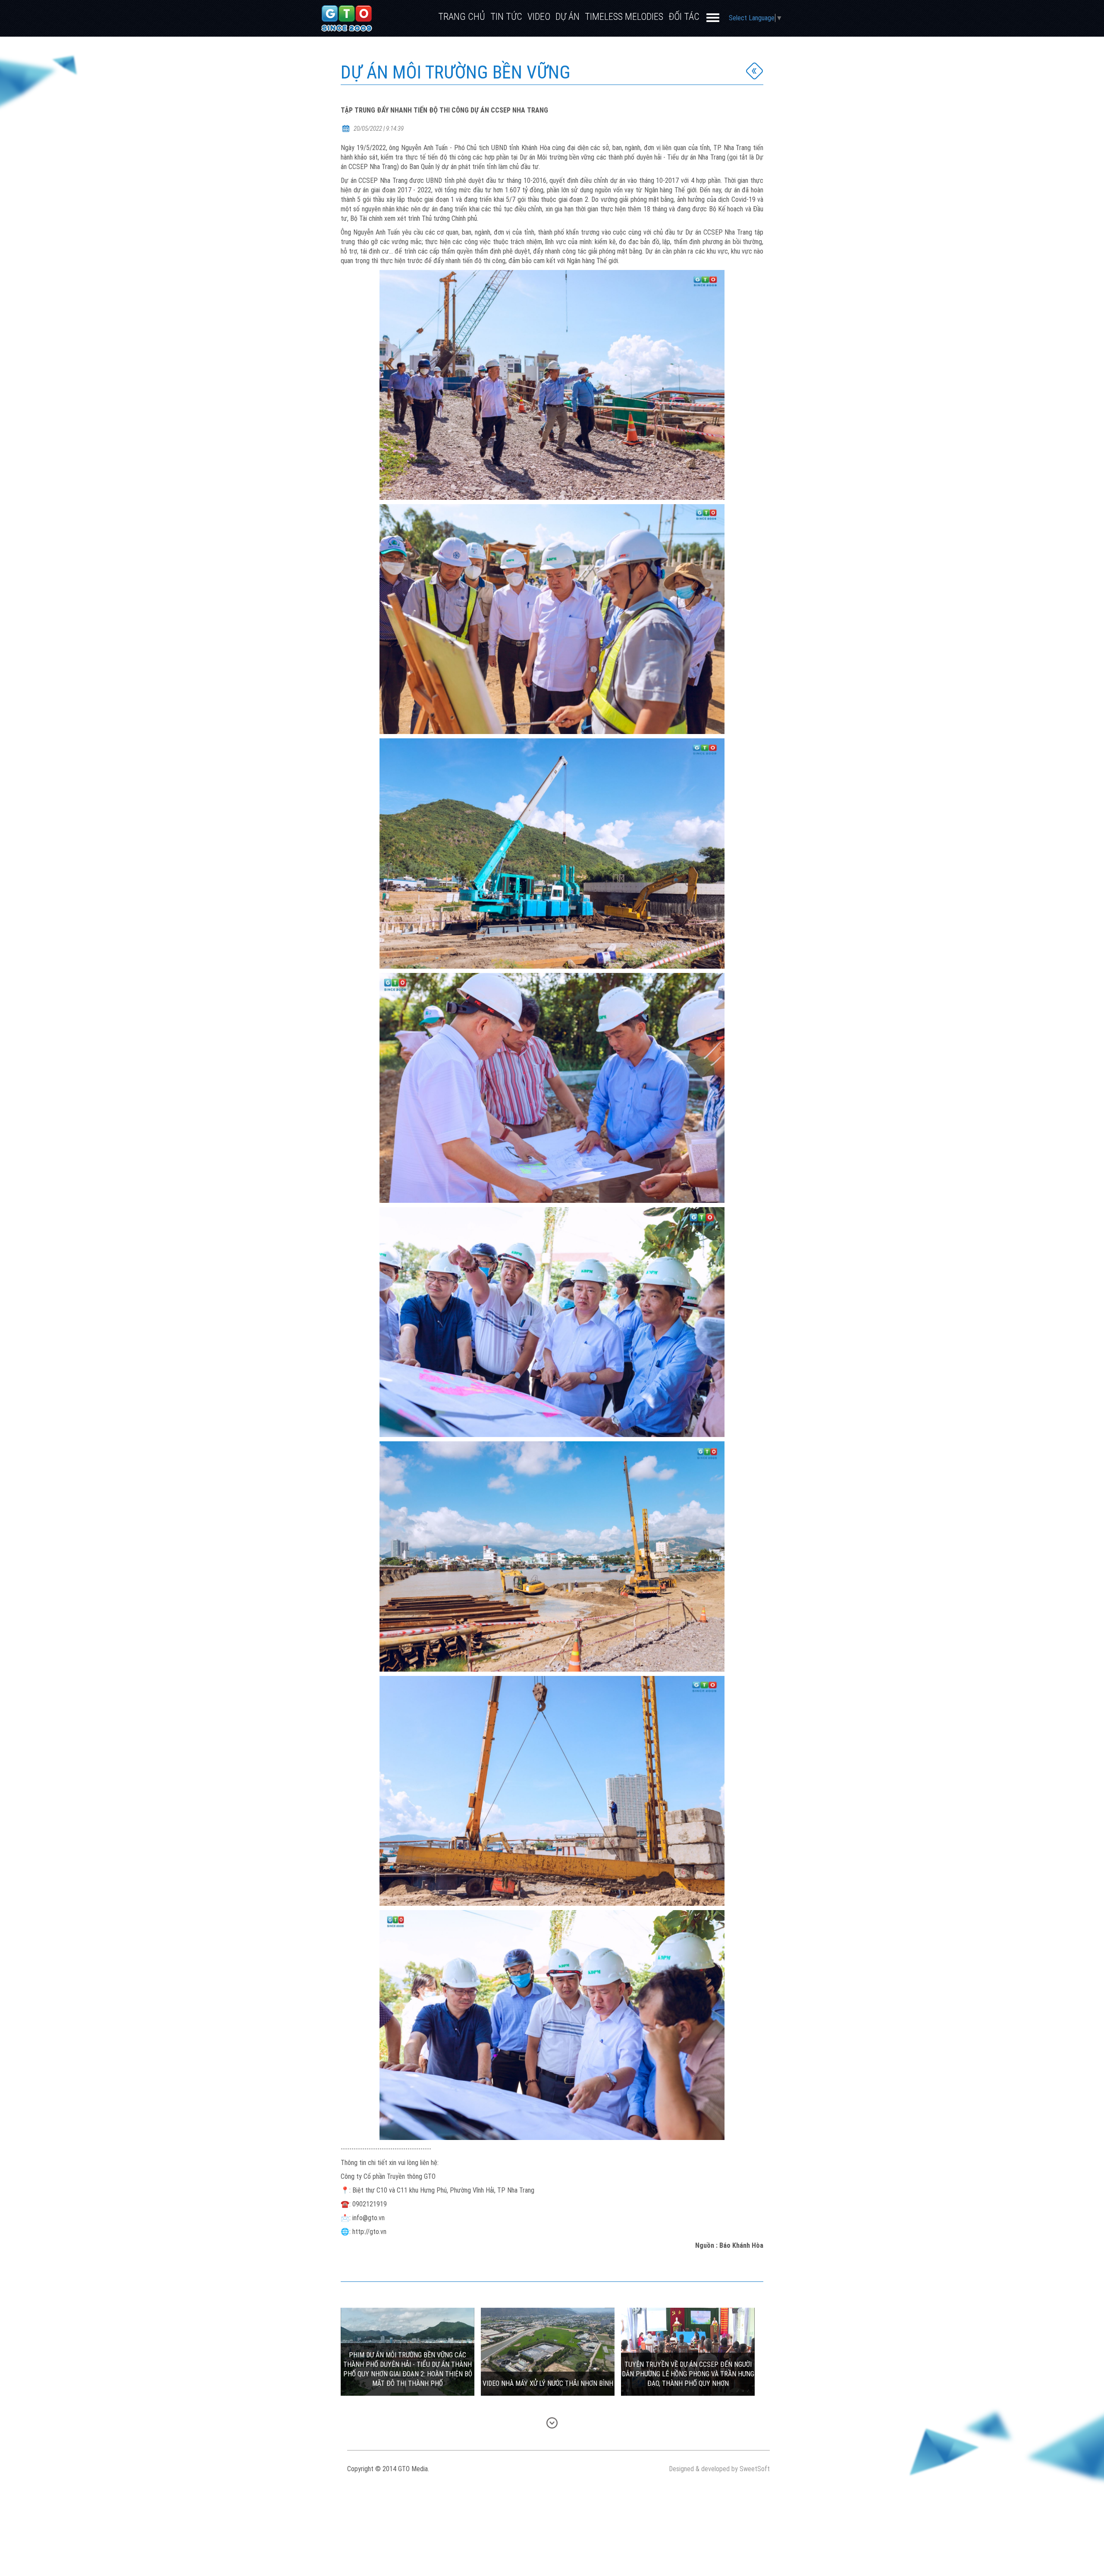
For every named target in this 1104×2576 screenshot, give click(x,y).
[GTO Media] (347, 18)
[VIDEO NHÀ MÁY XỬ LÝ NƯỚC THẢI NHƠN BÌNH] (548, 2352)
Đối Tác (684, 17)
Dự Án (568, 17)
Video (539, 17)
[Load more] (552, 2423)
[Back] (755, 71)
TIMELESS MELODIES (624, 17)
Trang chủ (462, 17)
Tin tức (506, 17)
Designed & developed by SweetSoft (719, 2469)
